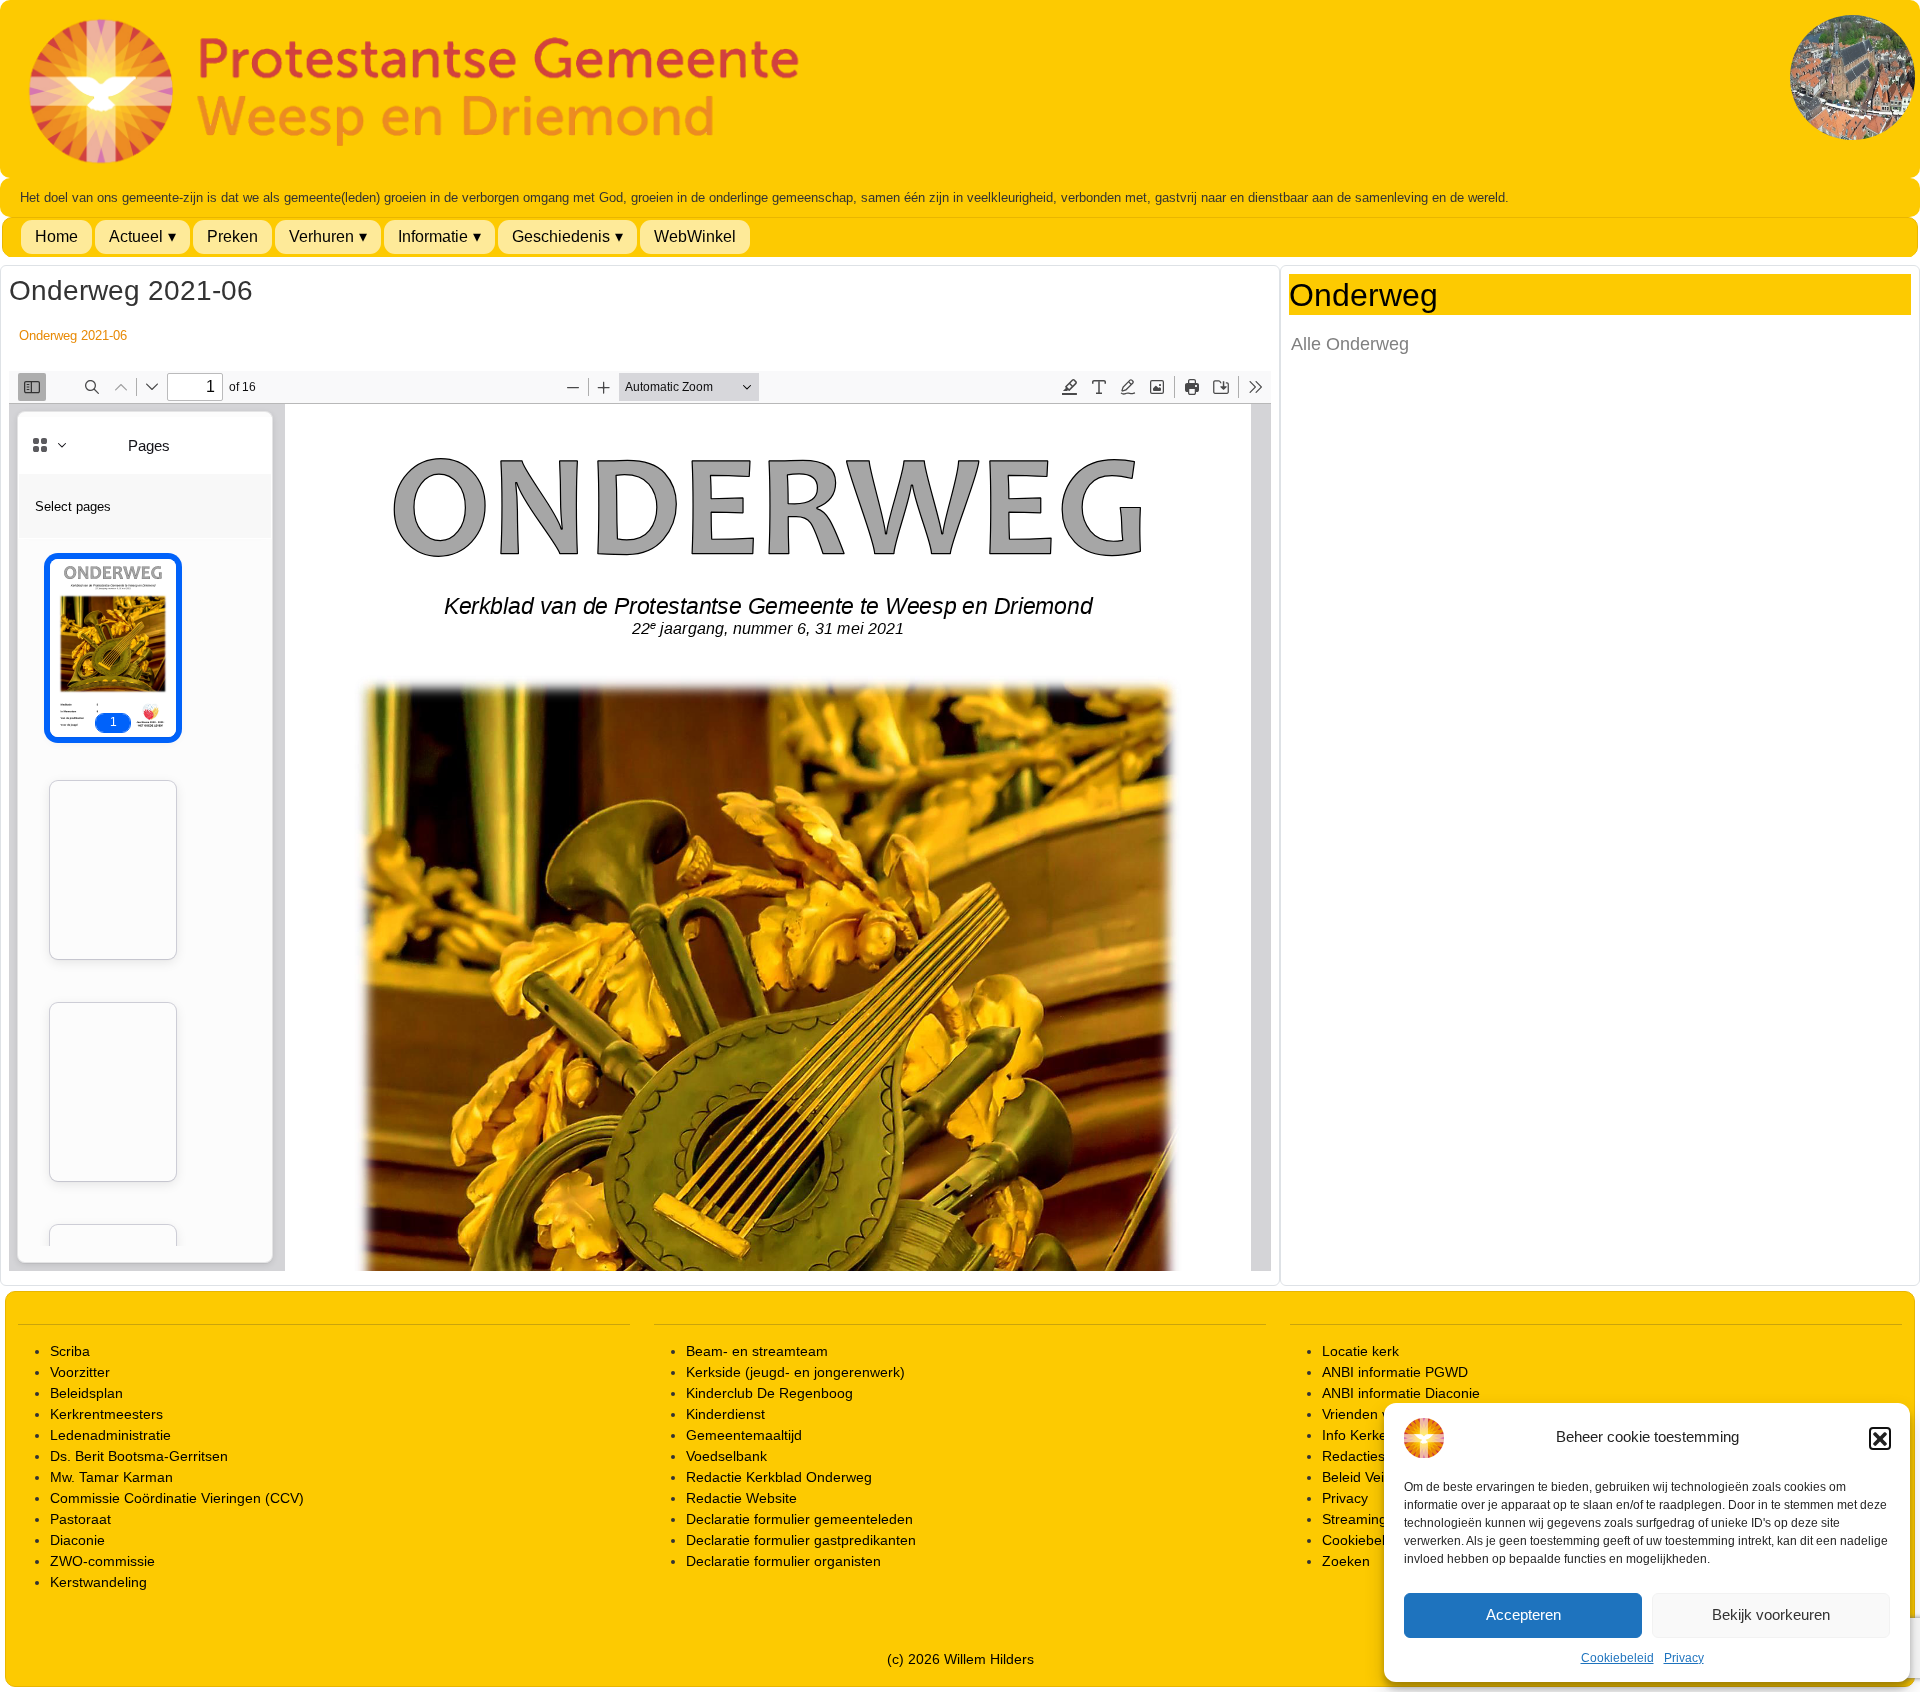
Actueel (136, 236)
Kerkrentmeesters (106, 1414)
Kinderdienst (725, 1414)
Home (56, 236)
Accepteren (1523, 1614)
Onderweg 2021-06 (73, 335)
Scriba (70, 1351)
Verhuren (321, 236)
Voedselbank (726, 1456)
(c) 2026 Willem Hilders (960, 1659)
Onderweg (1363, 296)
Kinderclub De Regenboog (769, 1393)
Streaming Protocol (1382, 1519)
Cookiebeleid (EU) (1379, 1540)
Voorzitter (80, 1372)
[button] (1880, 1438)
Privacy (1684, 1658)
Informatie (433, 236)
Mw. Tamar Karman (111, 1477)
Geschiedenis (561, 236)
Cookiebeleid (1617, 1658)
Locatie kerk (1360, 1351)
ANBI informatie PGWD (1395, 1372)
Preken (232, 236)
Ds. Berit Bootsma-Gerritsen (139, 1456)
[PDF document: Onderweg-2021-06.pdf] (640, 821)
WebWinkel (695, 236)
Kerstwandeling (98, 1582)
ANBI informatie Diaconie (1401, 1393)
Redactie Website (741, 1498)
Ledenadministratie (110, 1435)
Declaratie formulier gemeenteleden (799, 1519)
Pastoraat (80, 1519)
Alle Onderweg (1350, 344)
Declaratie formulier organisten (783, 1561)
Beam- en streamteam (757, 1351)
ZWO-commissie (102, 1561)
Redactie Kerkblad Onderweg (779, 1477)
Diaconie (77, 1540)
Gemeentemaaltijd (744, 1435)
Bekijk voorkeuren (1771, 1614)
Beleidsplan (86, 1393)
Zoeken (1346, 1561)
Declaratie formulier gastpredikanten (801, 1540)
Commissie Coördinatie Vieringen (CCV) (177, 1498)
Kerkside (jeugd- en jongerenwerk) (795, 1372)
